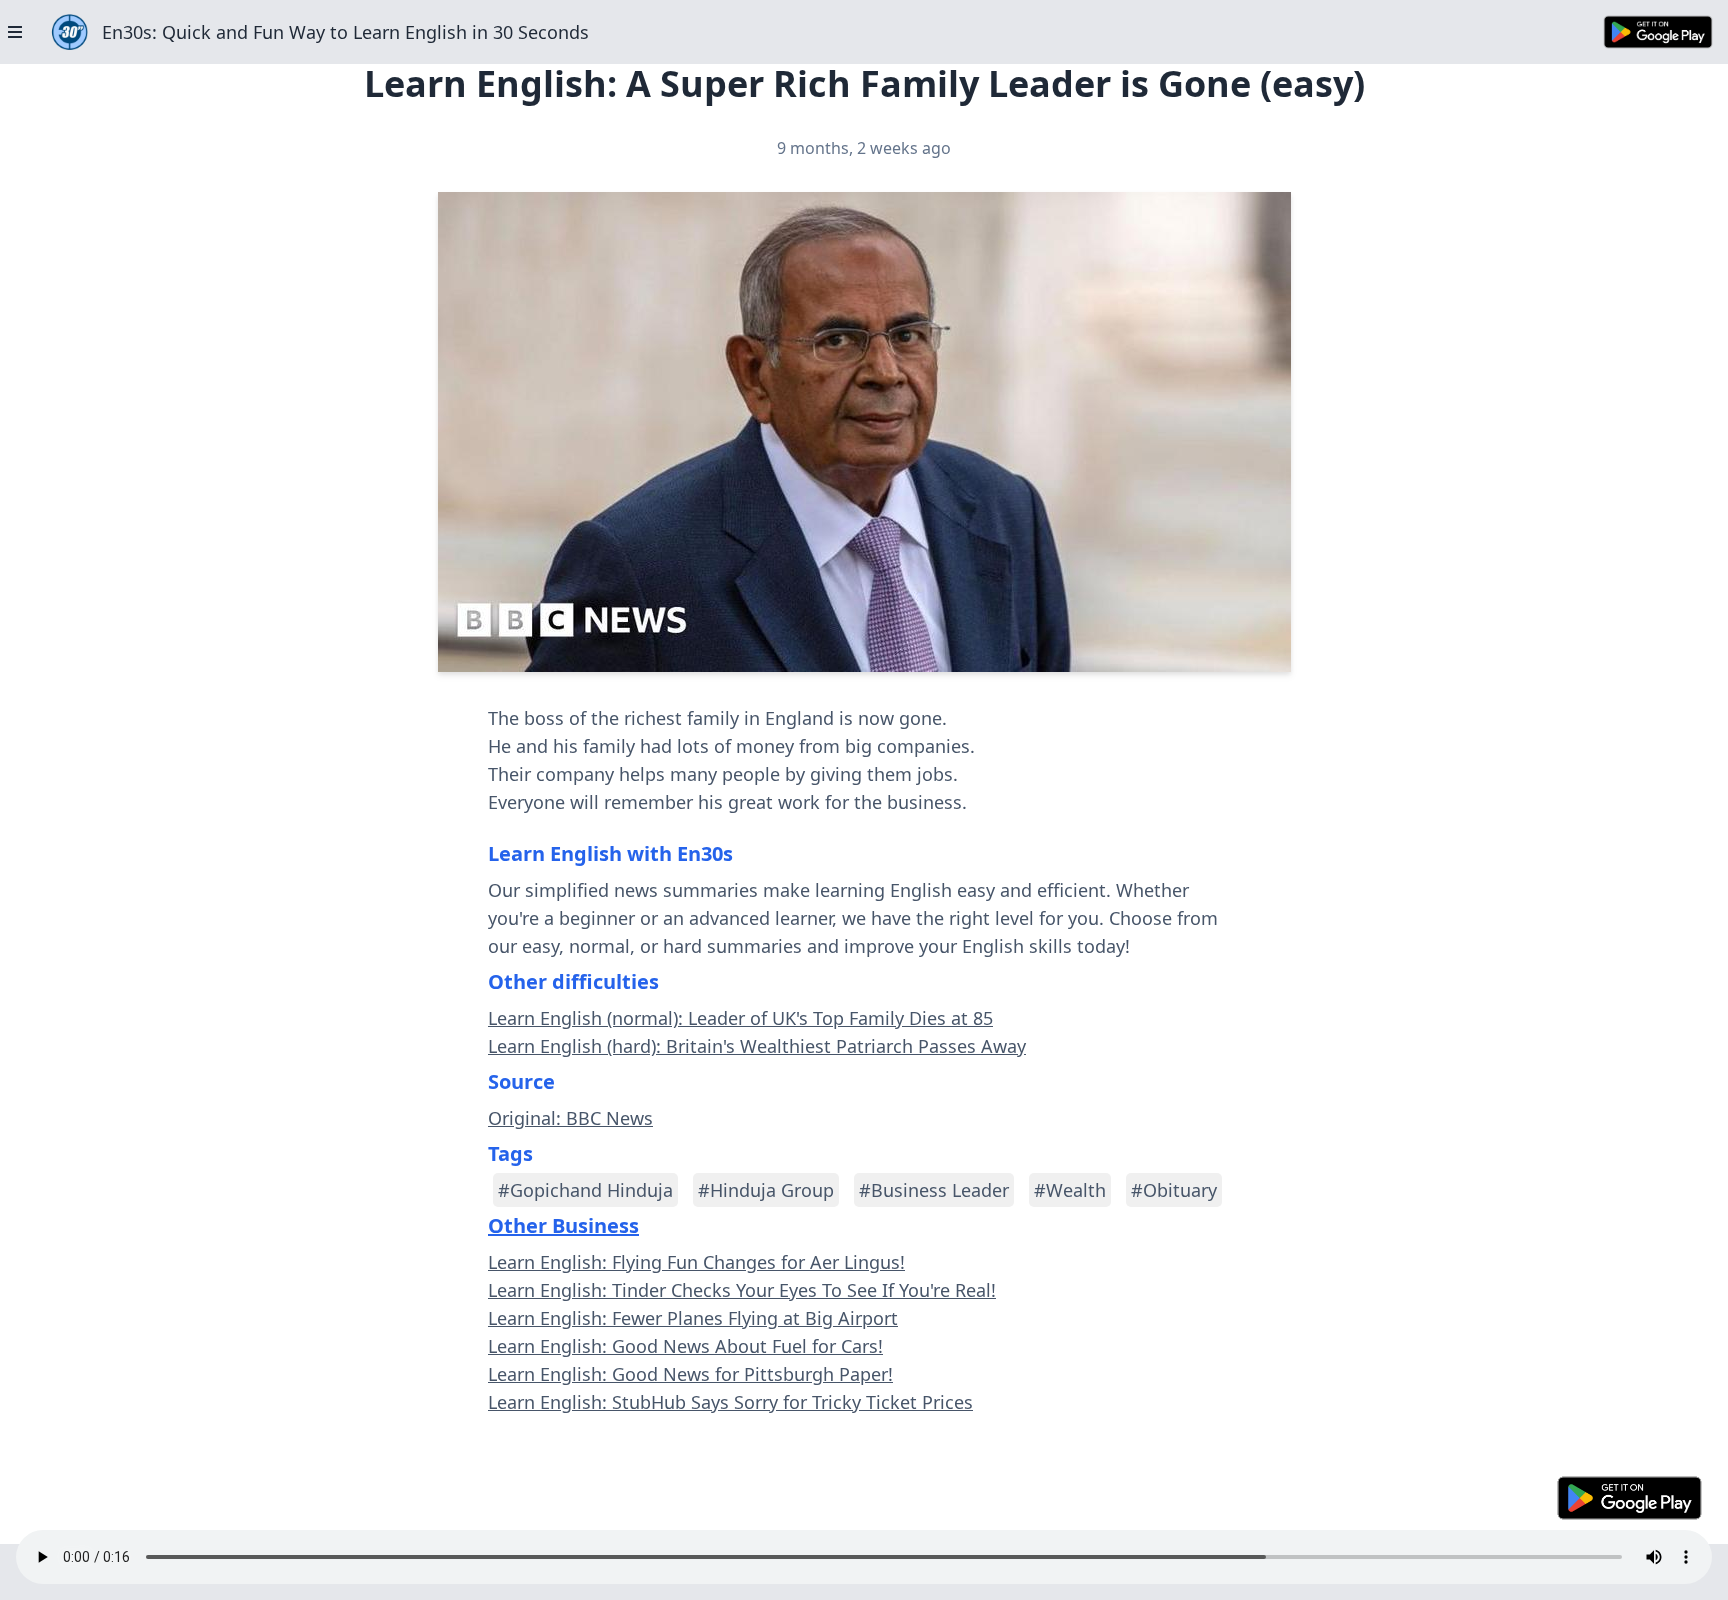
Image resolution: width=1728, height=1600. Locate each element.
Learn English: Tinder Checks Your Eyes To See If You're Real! (742, 1290)
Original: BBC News (570, 1118)
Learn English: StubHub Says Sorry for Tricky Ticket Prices (730, 1402)
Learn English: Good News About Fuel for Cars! (685, 1346)
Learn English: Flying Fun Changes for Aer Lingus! (696, 1262)
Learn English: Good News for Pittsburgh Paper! (690, 1374)
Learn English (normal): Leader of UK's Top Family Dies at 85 (740, 1018)
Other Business (563, 1225)
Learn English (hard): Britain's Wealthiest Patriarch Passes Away (757, 1046)
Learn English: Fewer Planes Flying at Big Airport (693, 1318)
